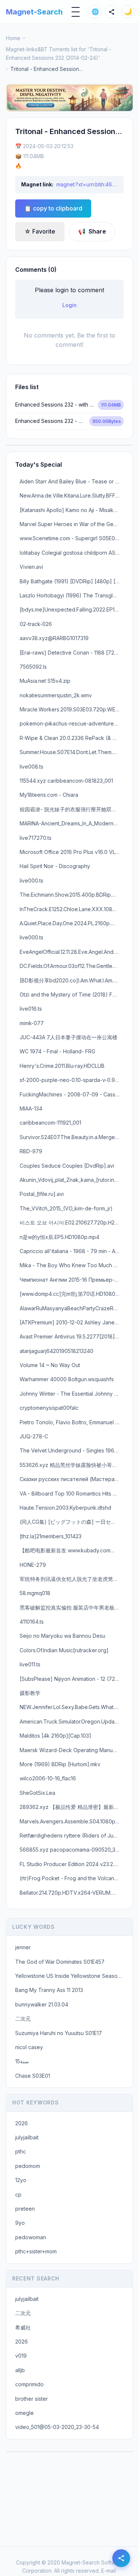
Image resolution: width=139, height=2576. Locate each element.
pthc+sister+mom (36, 2251)
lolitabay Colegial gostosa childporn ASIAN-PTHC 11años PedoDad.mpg (72, 553)
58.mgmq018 (35, 1593)
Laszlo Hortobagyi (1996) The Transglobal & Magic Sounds (72, 595)
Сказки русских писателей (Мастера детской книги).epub (72, 1479)
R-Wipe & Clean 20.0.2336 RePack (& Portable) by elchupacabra (72, 738)
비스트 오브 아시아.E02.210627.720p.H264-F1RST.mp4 (72, 1222)
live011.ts (30, 1664)
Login (69, 305)
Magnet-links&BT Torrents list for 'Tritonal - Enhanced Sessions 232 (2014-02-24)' (59, 53)
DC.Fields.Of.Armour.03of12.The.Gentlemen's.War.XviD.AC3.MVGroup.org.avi (72, 966)
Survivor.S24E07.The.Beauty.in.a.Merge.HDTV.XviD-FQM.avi (72, 1137)
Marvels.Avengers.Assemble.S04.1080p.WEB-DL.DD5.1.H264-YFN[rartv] (72, 1821)
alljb (20, 2370)
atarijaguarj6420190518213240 (57, 1351)
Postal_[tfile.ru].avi (42, 1194)
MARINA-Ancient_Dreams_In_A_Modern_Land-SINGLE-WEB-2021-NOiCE (72, 823)
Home (13, 38)
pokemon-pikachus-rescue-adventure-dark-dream (72, 723)
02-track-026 (36, 624)
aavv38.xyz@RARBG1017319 (54, 638)
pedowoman (31, 2237)
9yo (20, 2223)
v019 (21, 2356)
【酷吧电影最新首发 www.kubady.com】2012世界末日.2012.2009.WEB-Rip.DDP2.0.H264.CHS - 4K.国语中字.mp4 (72, 1550)
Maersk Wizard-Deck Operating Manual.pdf (72, 1750)
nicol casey (29, 2047)
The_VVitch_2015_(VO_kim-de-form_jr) (66, 1208)
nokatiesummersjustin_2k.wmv (56, 695)
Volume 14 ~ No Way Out (50, 1365)
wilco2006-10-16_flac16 (48, 1778)
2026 (21, 2123)
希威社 (23, 2327)
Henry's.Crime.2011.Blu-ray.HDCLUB (62, 1066)
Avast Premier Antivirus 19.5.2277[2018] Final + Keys (72, 1336)
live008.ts (32, 767)
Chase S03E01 (33, 2076)
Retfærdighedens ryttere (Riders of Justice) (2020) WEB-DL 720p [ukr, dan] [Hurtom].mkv (72, 1835)
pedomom (28, 2166)
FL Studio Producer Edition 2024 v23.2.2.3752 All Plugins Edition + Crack (72, 1864)
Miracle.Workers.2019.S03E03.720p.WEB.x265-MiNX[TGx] (72, 709)
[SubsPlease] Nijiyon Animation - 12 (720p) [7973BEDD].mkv (72, 1679)
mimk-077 (32, 1023)
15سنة (22, 2061)
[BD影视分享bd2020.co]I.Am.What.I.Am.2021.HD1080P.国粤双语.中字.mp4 (72, 980)
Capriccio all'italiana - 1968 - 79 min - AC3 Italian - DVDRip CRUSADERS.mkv (72, 1251)
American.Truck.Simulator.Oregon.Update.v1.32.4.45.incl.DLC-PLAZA (72, 1721)
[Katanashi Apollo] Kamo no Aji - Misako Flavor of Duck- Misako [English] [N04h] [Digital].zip (72, 510)
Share (92, 231)
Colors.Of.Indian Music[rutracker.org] (64, 1650)
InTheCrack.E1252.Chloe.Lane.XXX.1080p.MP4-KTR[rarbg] (72, 909)
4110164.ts (32, 1622)
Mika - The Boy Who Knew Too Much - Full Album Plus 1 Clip (72, 1265)
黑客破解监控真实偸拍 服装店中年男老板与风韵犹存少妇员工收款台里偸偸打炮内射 (72, 1607)
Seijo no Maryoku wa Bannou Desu (62, 1636)
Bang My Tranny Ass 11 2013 (49, 1990)
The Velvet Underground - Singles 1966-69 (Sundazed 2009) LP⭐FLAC (72, 1450)
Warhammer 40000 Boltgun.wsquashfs (67, 1379)
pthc (21, 2151)
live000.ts (32, 881)
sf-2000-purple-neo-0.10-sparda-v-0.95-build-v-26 (72, 1080)
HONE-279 (33, 1565)
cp (18, 2195)
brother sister (32, 2399)
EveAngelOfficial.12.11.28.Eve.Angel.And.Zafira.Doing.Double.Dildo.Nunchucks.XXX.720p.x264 (72, 952)
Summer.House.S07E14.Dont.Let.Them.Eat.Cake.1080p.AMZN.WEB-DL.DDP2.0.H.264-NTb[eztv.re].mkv (72, 752)
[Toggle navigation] (76, 12)
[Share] (112, 12)
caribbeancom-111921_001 (50, 1123)
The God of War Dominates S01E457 (60, 1962)
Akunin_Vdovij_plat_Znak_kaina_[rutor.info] (71, 1180)
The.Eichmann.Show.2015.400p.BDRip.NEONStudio (72, 895)
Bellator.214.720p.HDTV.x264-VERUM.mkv (71, 1893)
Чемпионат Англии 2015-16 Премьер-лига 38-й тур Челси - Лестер (72, 1280)
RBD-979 (31, 1151)
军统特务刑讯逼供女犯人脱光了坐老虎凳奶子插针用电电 (72, 1579)
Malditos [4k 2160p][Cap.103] (55, 1736)
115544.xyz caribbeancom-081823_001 (66, 781)
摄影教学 (30, 1693)
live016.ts (31, 1009)
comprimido (29, 2384)
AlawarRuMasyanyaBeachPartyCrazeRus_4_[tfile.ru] (72, 1308)
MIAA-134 (31, 1108)
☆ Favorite (40, 231)
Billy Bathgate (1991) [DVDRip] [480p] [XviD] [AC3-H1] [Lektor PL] (72, 581)
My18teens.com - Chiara (49, 795)
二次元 (23, 2019)
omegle (24, 2413)
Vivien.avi (31, 567)
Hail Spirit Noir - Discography (55, 866)
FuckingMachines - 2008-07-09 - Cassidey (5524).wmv (72, 1094)
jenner (23, 1947)
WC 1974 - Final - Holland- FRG (57, 1051)
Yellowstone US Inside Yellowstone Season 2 (70, 1976)
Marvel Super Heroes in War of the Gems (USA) (72, 524)
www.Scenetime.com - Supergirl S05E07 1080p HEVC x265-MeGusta (72, 538)
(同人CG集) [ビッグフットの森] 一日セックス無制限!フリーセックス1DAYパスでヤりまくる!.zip (72, 1522)
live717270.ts (36, 838)
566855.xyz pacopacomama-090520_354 (71, 1850)
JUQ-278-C (34, 1436)
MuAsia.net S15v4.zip (45, 681)
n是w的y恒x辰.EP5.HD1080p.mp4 (59, 1237)
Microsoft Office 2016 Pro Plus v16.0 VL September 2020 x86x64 (72, 852)
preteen (25, 2209)
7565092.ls (33, 667)
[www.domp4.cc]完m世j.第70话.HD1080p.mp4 (72, 1294)
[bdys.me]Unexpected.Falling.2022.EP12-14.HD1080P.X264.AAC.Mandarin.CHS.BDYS (72, 609)
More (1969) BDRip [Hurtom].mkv (60, 1764)
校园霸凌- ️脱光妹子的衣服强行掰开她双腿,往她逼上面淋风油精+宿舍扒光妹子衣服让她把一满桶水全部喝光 (72, 809)
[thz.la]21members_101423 (51, 1536)
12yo (21, 2180)
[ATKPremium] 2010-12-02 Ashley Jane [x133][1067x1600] (72, 1322)
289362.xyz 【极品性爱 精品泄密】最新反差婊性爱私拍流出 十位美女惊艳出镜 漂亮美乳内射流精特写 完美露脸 (72, 1807)
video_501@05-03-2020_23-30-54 (57, 2427)
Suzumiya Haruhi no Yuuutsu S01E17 (59, 2033)
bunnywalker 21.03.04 (42, 2004)
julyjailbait (27, 2137)
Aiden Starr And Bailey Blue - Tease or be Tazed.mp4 (72, 481)
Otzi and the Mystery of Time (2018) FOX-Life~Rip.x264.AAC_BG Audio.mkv (72, 994)
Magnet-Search (34, 12)
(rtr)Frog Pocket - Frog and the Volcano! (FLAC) (72, 1878)
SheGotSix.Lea (37, 1793)
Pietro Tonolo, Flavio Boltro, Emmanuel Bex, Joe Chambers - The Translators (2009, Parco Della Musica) (72, 1422)
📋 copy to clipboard (53, 208)
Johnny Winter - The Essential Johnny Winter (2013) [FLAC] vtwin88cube (72, 1394)
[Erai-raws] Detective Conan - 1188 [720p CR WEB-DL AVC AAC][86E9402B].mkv (72, 653)
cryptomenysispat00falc (49, 1408)
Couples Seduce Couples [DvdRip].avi (67, 1166)
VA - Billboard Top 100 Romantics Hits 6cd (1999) (72, 1494)
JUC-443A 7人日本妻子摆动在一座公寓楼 (69, 1037)
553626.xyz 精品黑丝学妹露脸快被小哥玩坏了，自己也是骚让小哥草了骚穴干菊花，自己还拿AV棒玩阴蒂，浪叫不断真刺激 (72, 1465)
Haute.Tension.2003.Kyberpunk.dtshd (65, 1508)
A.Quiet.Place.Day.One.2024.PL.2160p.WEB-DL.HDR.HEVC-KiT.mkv (72, 923)
